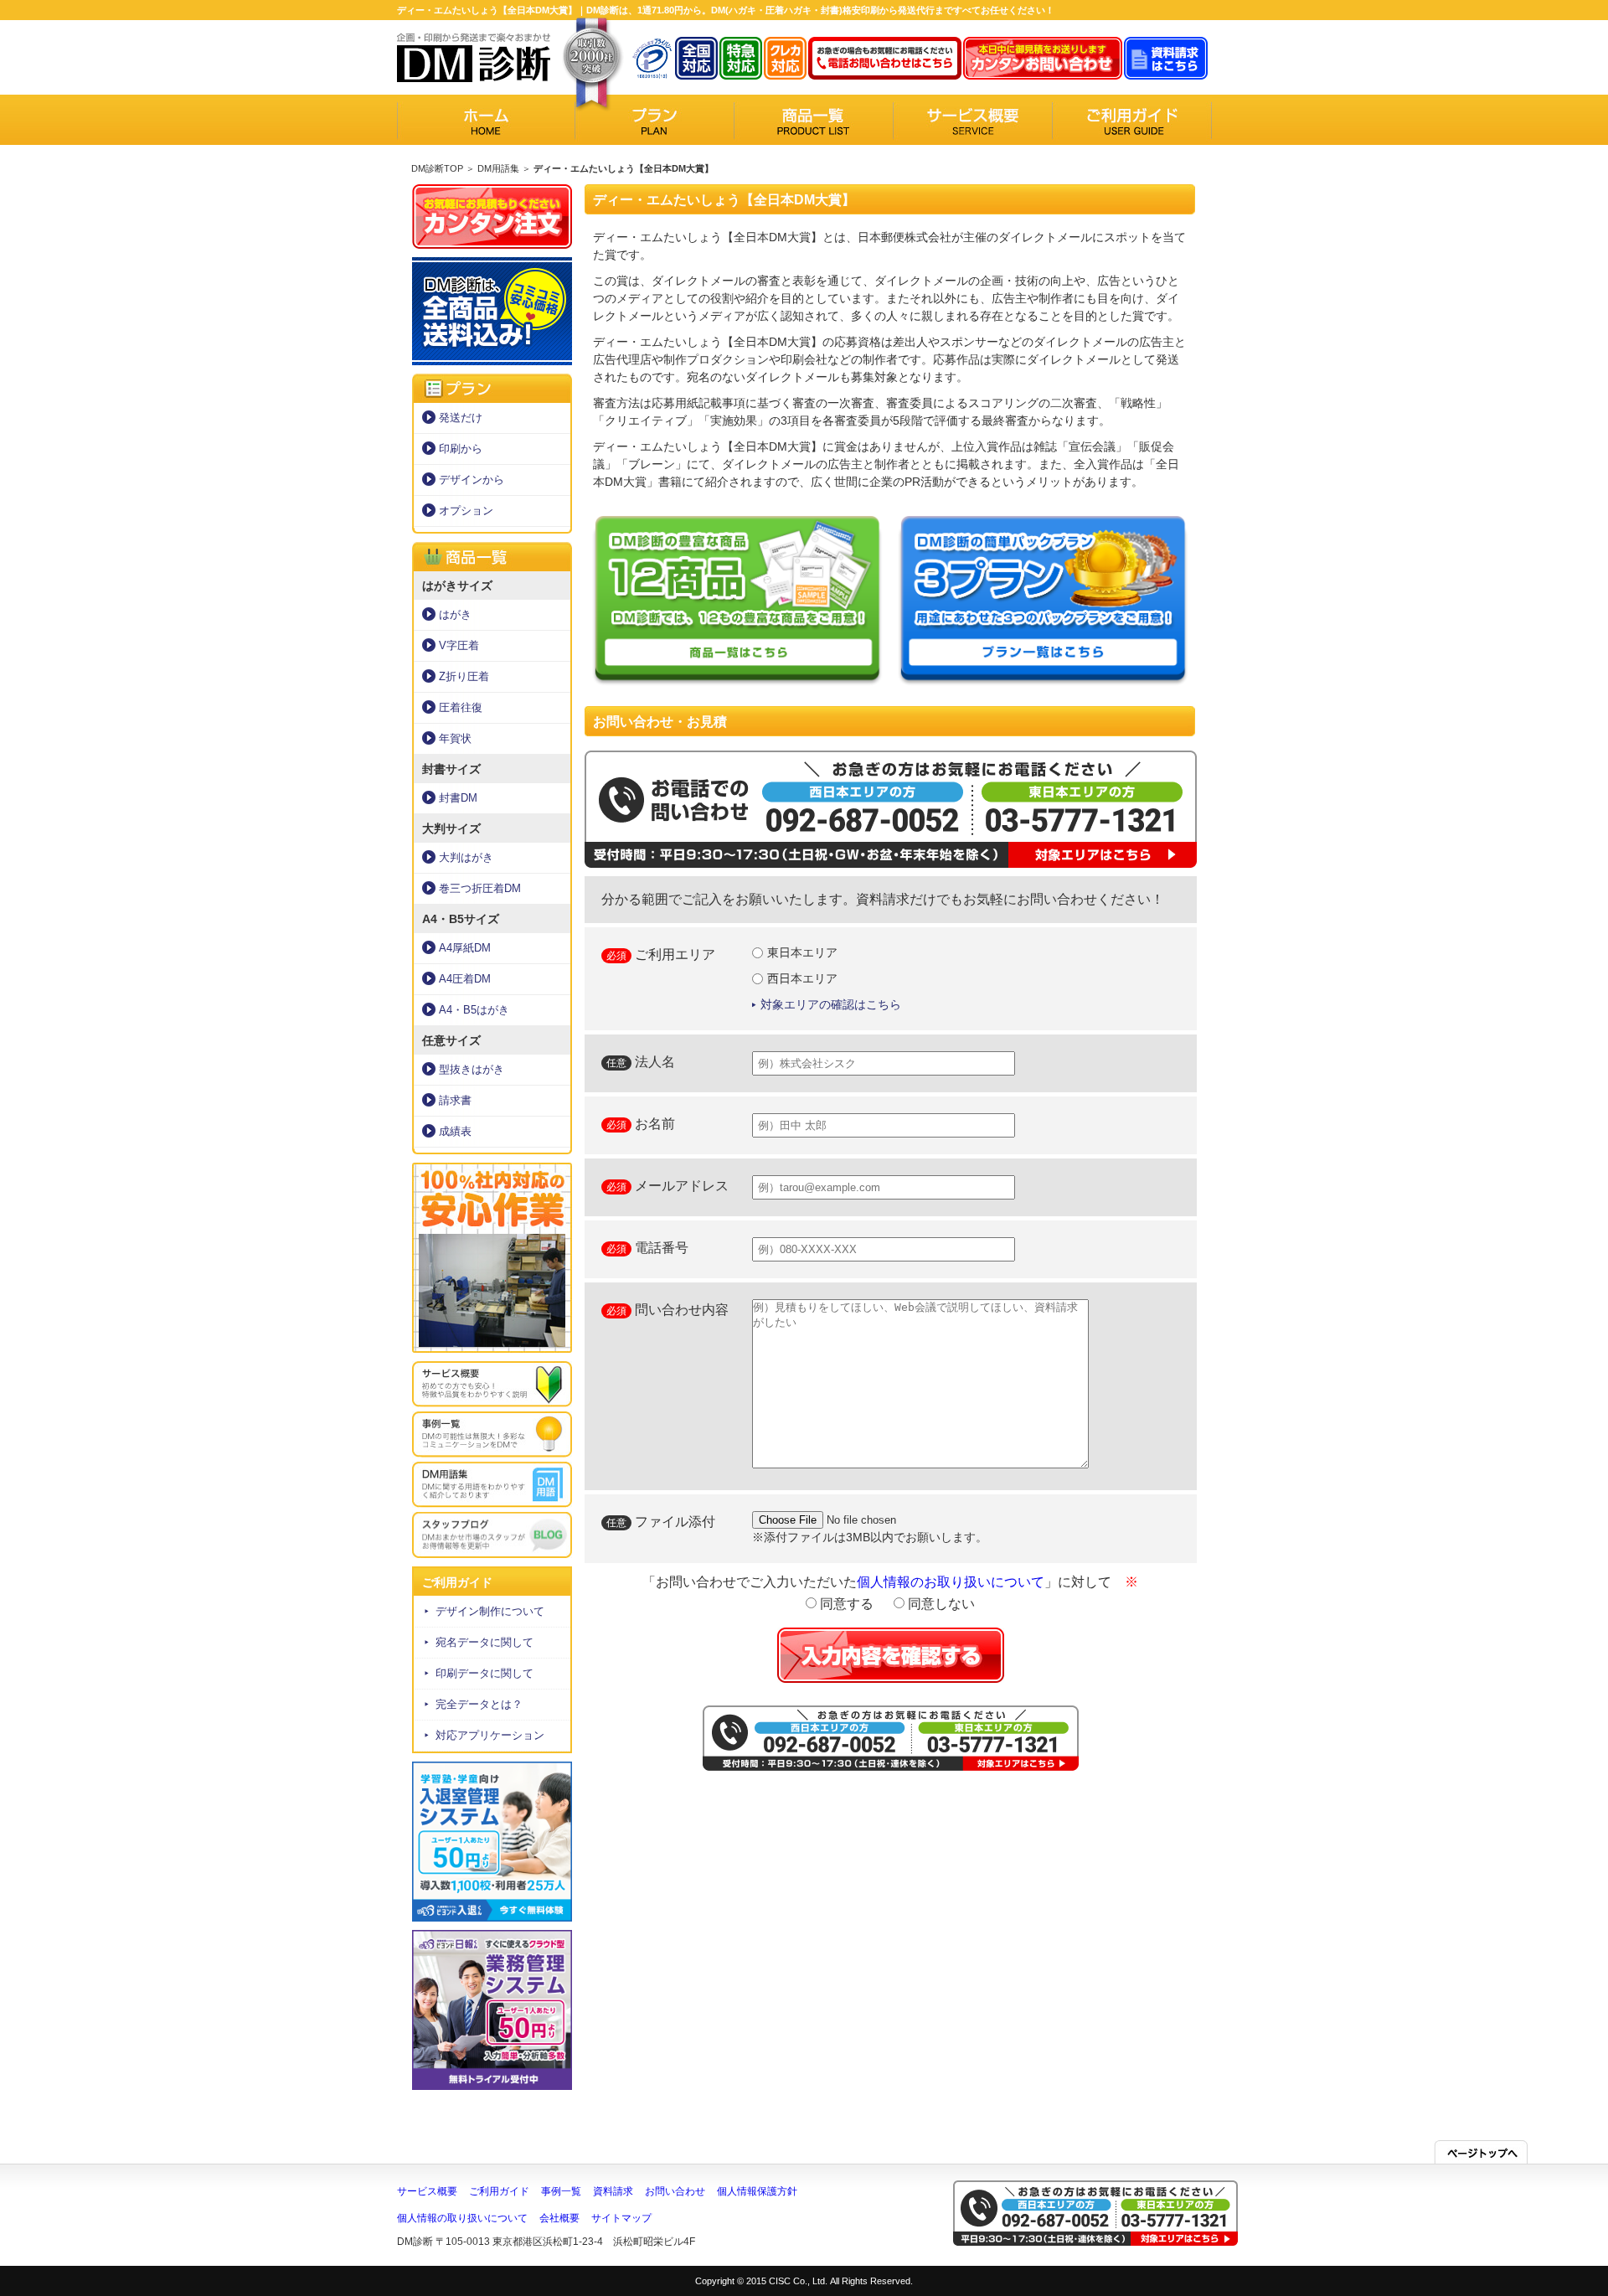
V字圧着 (459, 645)
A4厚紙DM (465, 948)
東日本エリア (802, 952)
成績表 (455, 1131)
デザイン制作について (490, 1611)
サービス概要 (427, 2191)
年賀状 (455, 738)
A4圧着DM (465, 979)
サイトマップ (621, 2218)
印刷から (461, 449)
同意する (845, 1604)
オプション (466, 511)
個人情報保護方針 (757, 2191)
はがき (455, 614)
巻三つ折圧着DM (480, 888)
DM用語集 (498, 168)
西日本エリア (802, 978)
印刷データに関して (484, 1673)
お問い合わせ (675, 2191)
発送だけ (461, 418)
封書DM (458, 798)
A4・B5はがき (474, 1010)
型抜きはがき (472, 1069)
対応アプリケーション (490, 1735)
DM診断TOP (437, 168)
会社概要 (559, 2218)
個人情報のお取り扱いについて (951, 1582)
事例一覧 (561, 2191)
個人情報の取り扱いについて (462, 2218)
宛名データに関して (484, 1642)
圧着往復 (461, 707)
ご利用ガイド (499, 2191)
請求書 (455, 1100)
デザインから (472, 480)
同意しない (940, 1604)
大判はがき (466, 857)
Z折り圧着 (464, 676)
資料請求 (613, 2191)
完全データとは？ (479, 1704)
